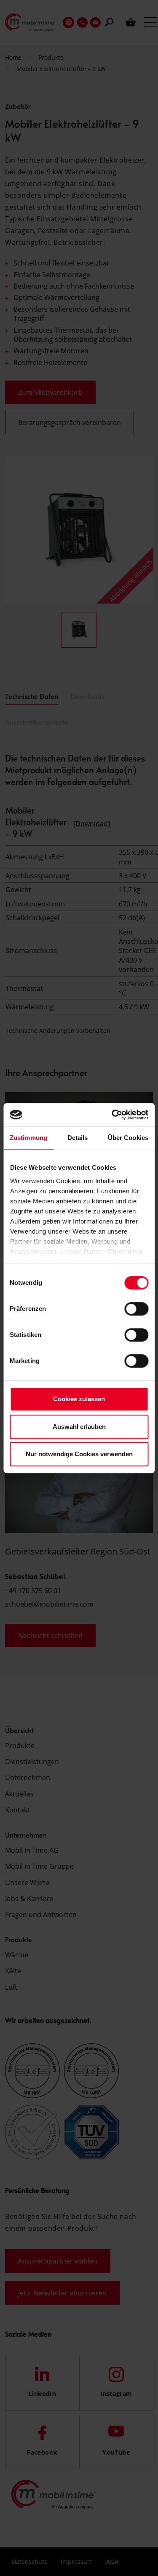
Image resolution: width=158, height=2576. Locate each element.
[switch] (136, 1309)
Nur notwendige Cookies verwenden (79, 1454)
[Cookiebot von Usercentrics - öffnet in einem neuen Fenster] (112, 1115)
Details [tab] (78, 1138)
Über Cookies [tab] (128, 1138)
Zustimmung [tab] (28, 1138)
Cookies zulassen (79, 1399)
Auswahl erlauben (79, 1427)
